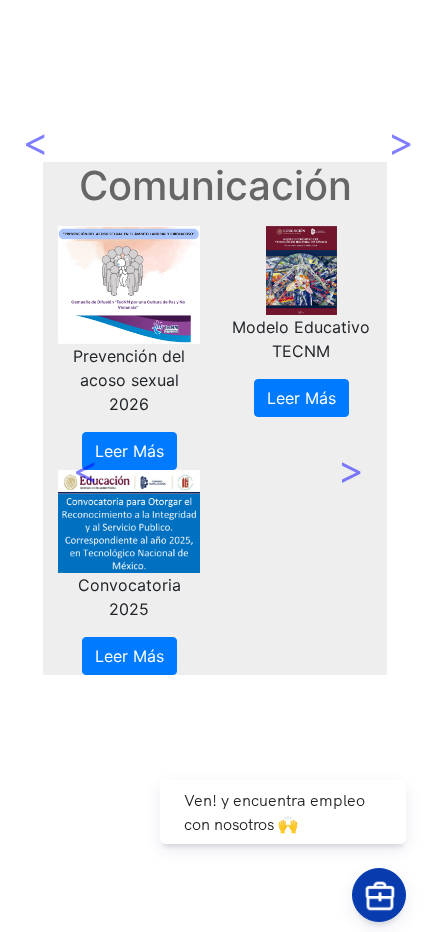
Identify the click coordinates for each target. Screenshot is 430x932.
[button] (81, 450)
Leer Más (129, 451)
